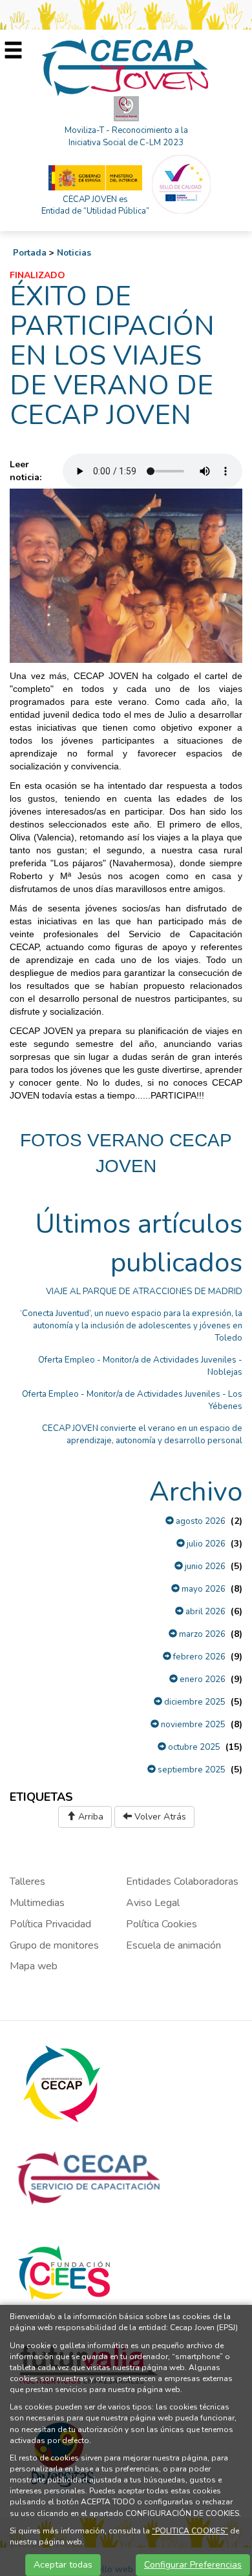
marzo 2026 (201, 1634)
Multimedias (37, 1903)
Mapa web (34, 1966)
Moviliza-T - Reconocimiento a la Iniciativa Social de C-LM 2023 (126, 137)
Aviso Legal (153, 1903)
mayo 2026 (203, 1589)
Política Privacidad (50, 1924)
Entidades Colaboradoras (182, 1881)
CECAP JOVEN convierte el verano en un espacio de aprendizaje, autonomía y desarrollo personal (142, 1435)
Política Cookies (162, 1924)
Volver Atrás (159, 1817)
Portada (30, 253)
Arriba (89, 1817)
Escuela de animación (173, 1945)
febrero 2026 (198, 1657)
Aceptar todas (63, 2565)
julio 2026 (205, 1544)
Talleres (27, 1881)
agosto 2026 (200, 1521)
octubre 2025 (193, 1747)
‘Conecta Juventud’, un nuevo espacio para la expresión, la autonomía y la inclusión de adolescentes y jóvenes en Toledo (131, 1326)
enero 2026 (202, 1679)
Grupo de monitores (54, 1945)
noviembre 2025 (192, 1725)
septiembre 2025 (191, 1770)
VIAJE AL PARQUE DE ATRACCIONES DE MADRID (144, 1292)
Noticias (74, 253)
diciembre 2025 (194, 1702)
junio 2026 (204, 1567)
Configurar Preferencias (193, 2565)
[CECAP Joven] (126, 67)
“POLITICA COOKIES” (190, 2531)
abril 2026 (205, 1612)
